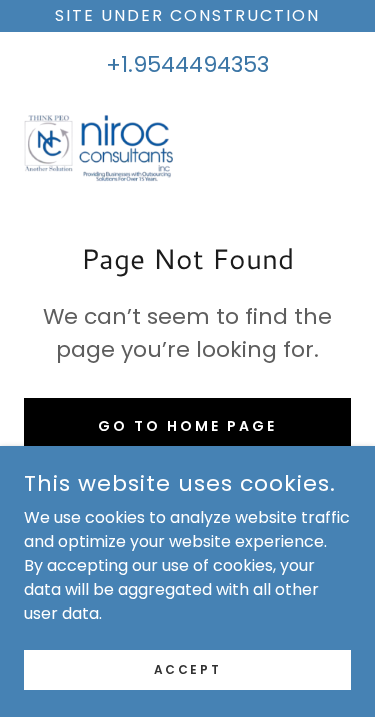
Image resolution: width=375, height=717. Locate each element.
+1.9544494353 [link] (187, 64)
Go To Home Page (187, 426)
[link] (98, 145)
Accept (187, 668)
